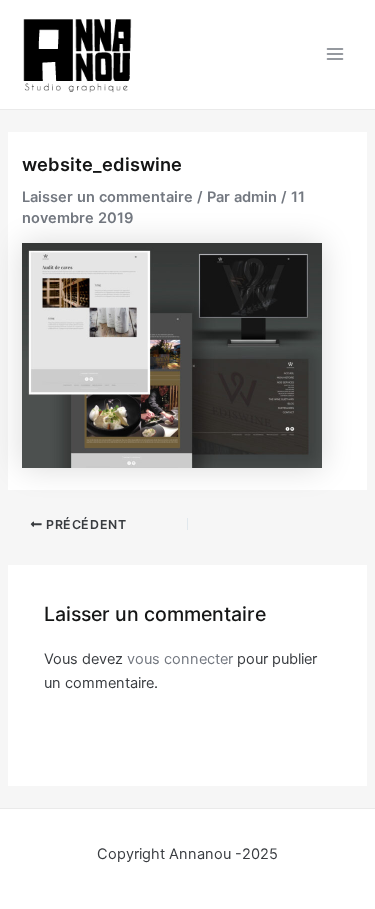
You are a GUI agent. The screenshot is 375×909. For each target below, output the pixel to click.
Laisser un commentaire (107, 197)
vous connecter (180, 659)
